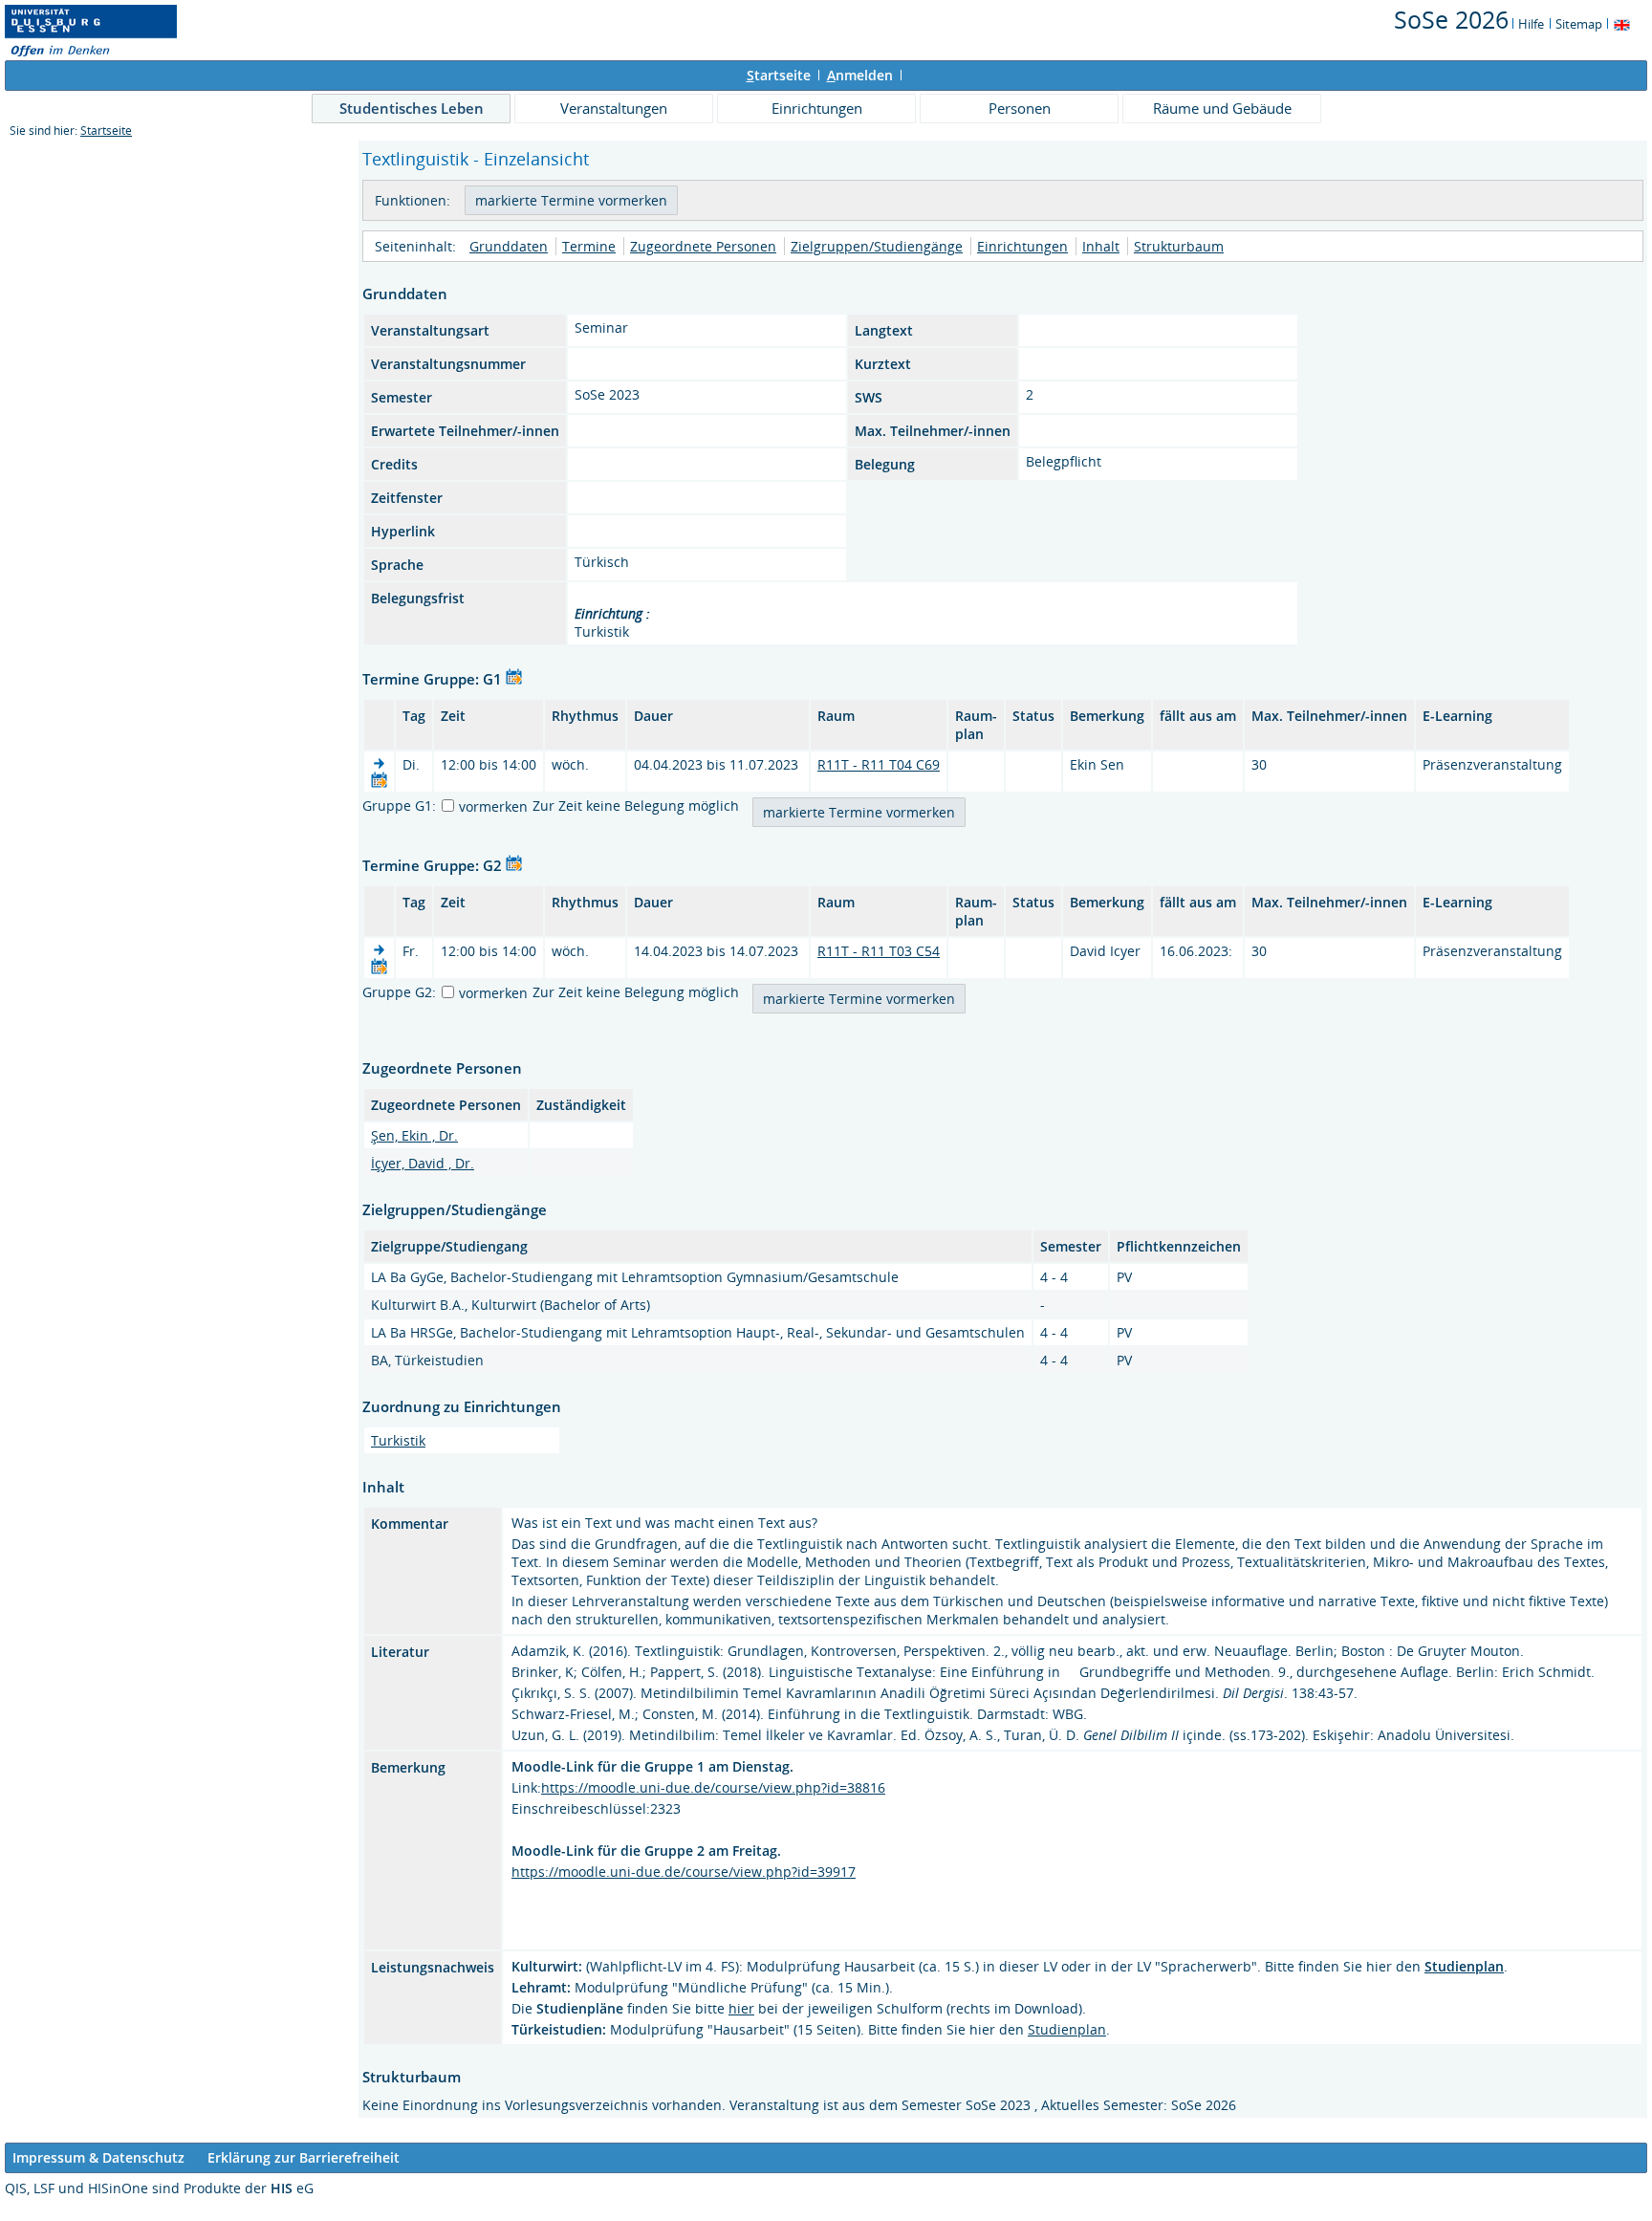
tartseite (779, 75)
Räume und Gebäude (1222, 108)
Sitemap (1579, 24)
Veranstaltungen (614, 108)
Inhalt (1101, 246)
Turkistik (398, 1440)
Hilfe (1531, 24)
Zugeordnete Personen (703, 246)
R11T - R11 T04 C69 (879, 764)
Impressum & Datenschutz (98, 2157)
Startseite (106, 131)
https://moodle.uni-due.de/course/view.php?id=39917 (684, 1872)
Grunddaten (509, 246)
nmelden (860, 75)
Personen (1020, 108)
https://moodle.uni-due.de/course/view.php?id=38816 (713, 1787)
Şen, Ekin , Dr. (414, 1135)
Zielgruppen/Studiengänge (877, 246)
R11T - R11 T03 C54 (879, 951)
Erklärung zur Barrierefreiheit (304, 2157)
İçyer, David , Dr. (423, 1163)
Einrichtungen (817, 108)
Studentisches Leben (412, 108)
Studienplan (1067, 2029)
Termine (589, 246)
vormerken (493, 806)
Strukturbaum (1179, 246)
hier (741, 2008)
